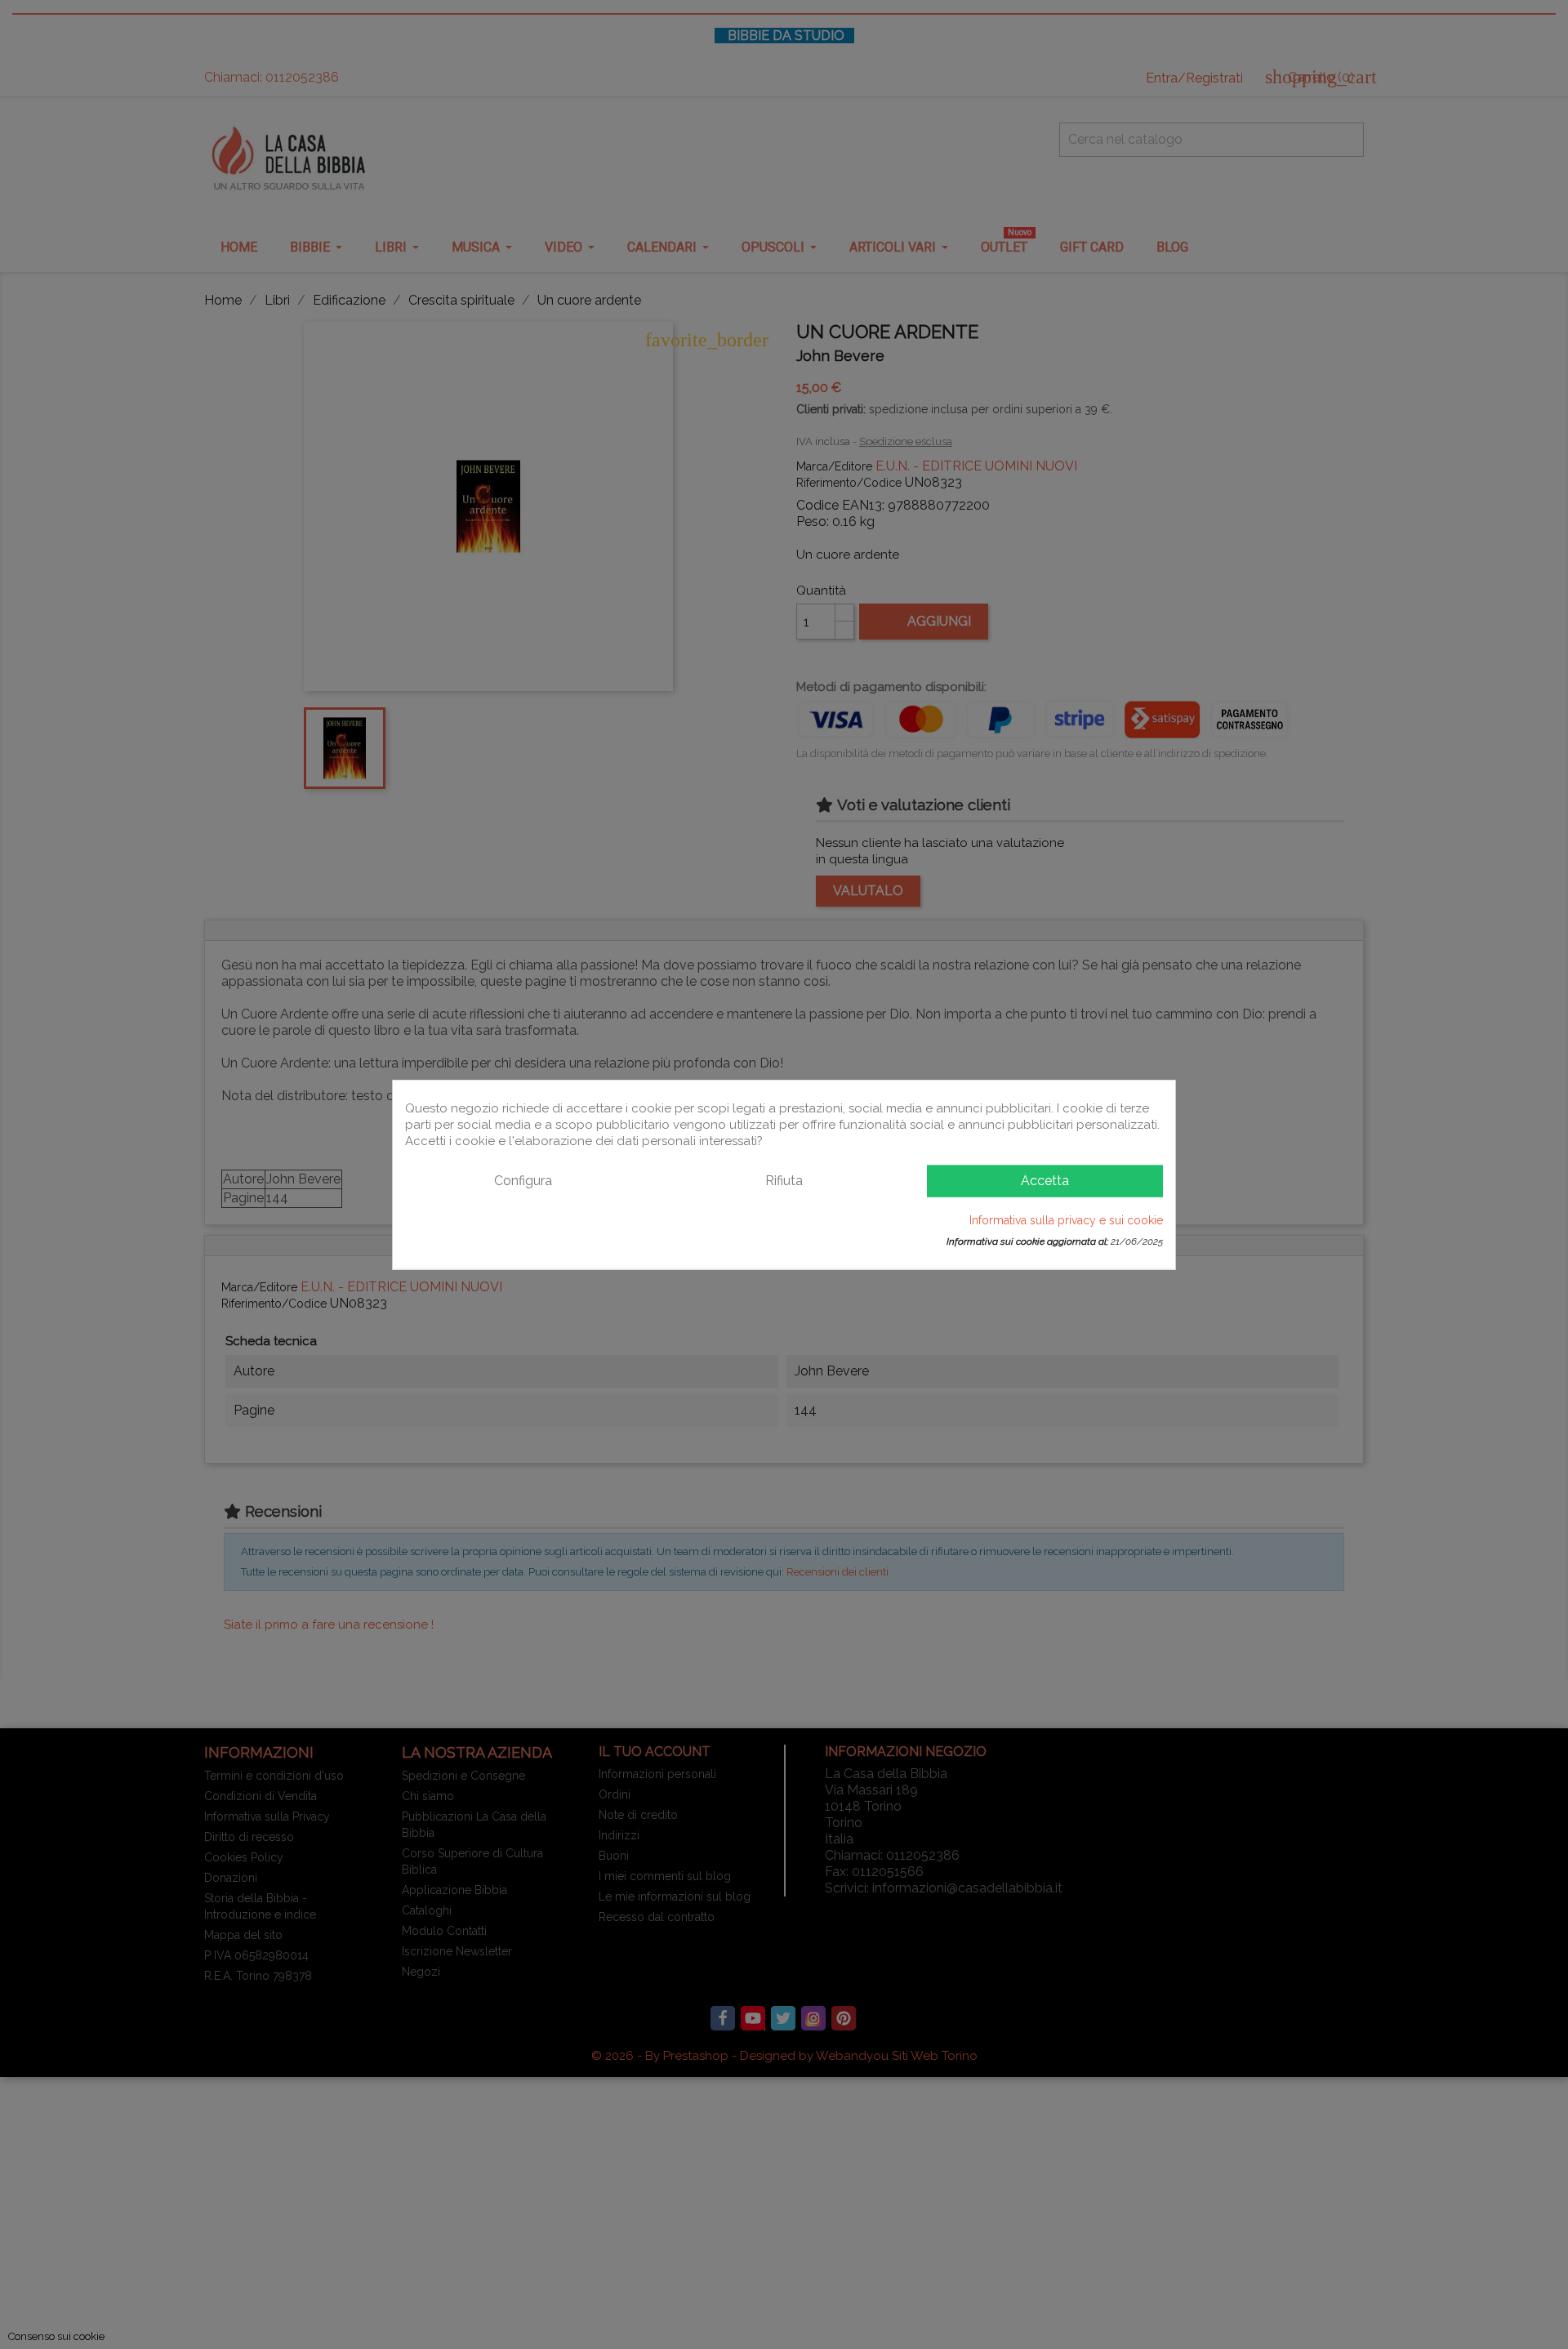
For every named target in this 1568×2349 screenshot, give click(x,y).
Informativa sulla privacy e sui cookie (1066, 1219)
